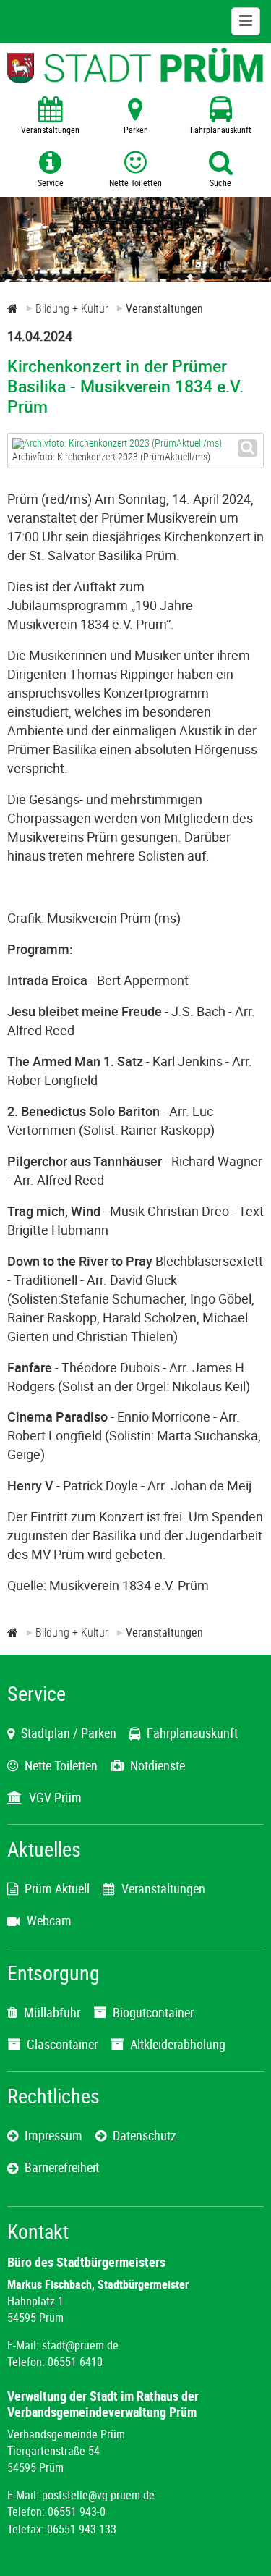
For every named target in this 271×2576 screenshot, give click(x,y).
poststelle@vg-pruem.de (98, 2495)
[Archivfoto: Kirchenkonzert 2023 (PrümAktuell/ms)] (135, 444)
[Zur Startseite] (13, 308)
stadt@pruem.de (80, 2345)
